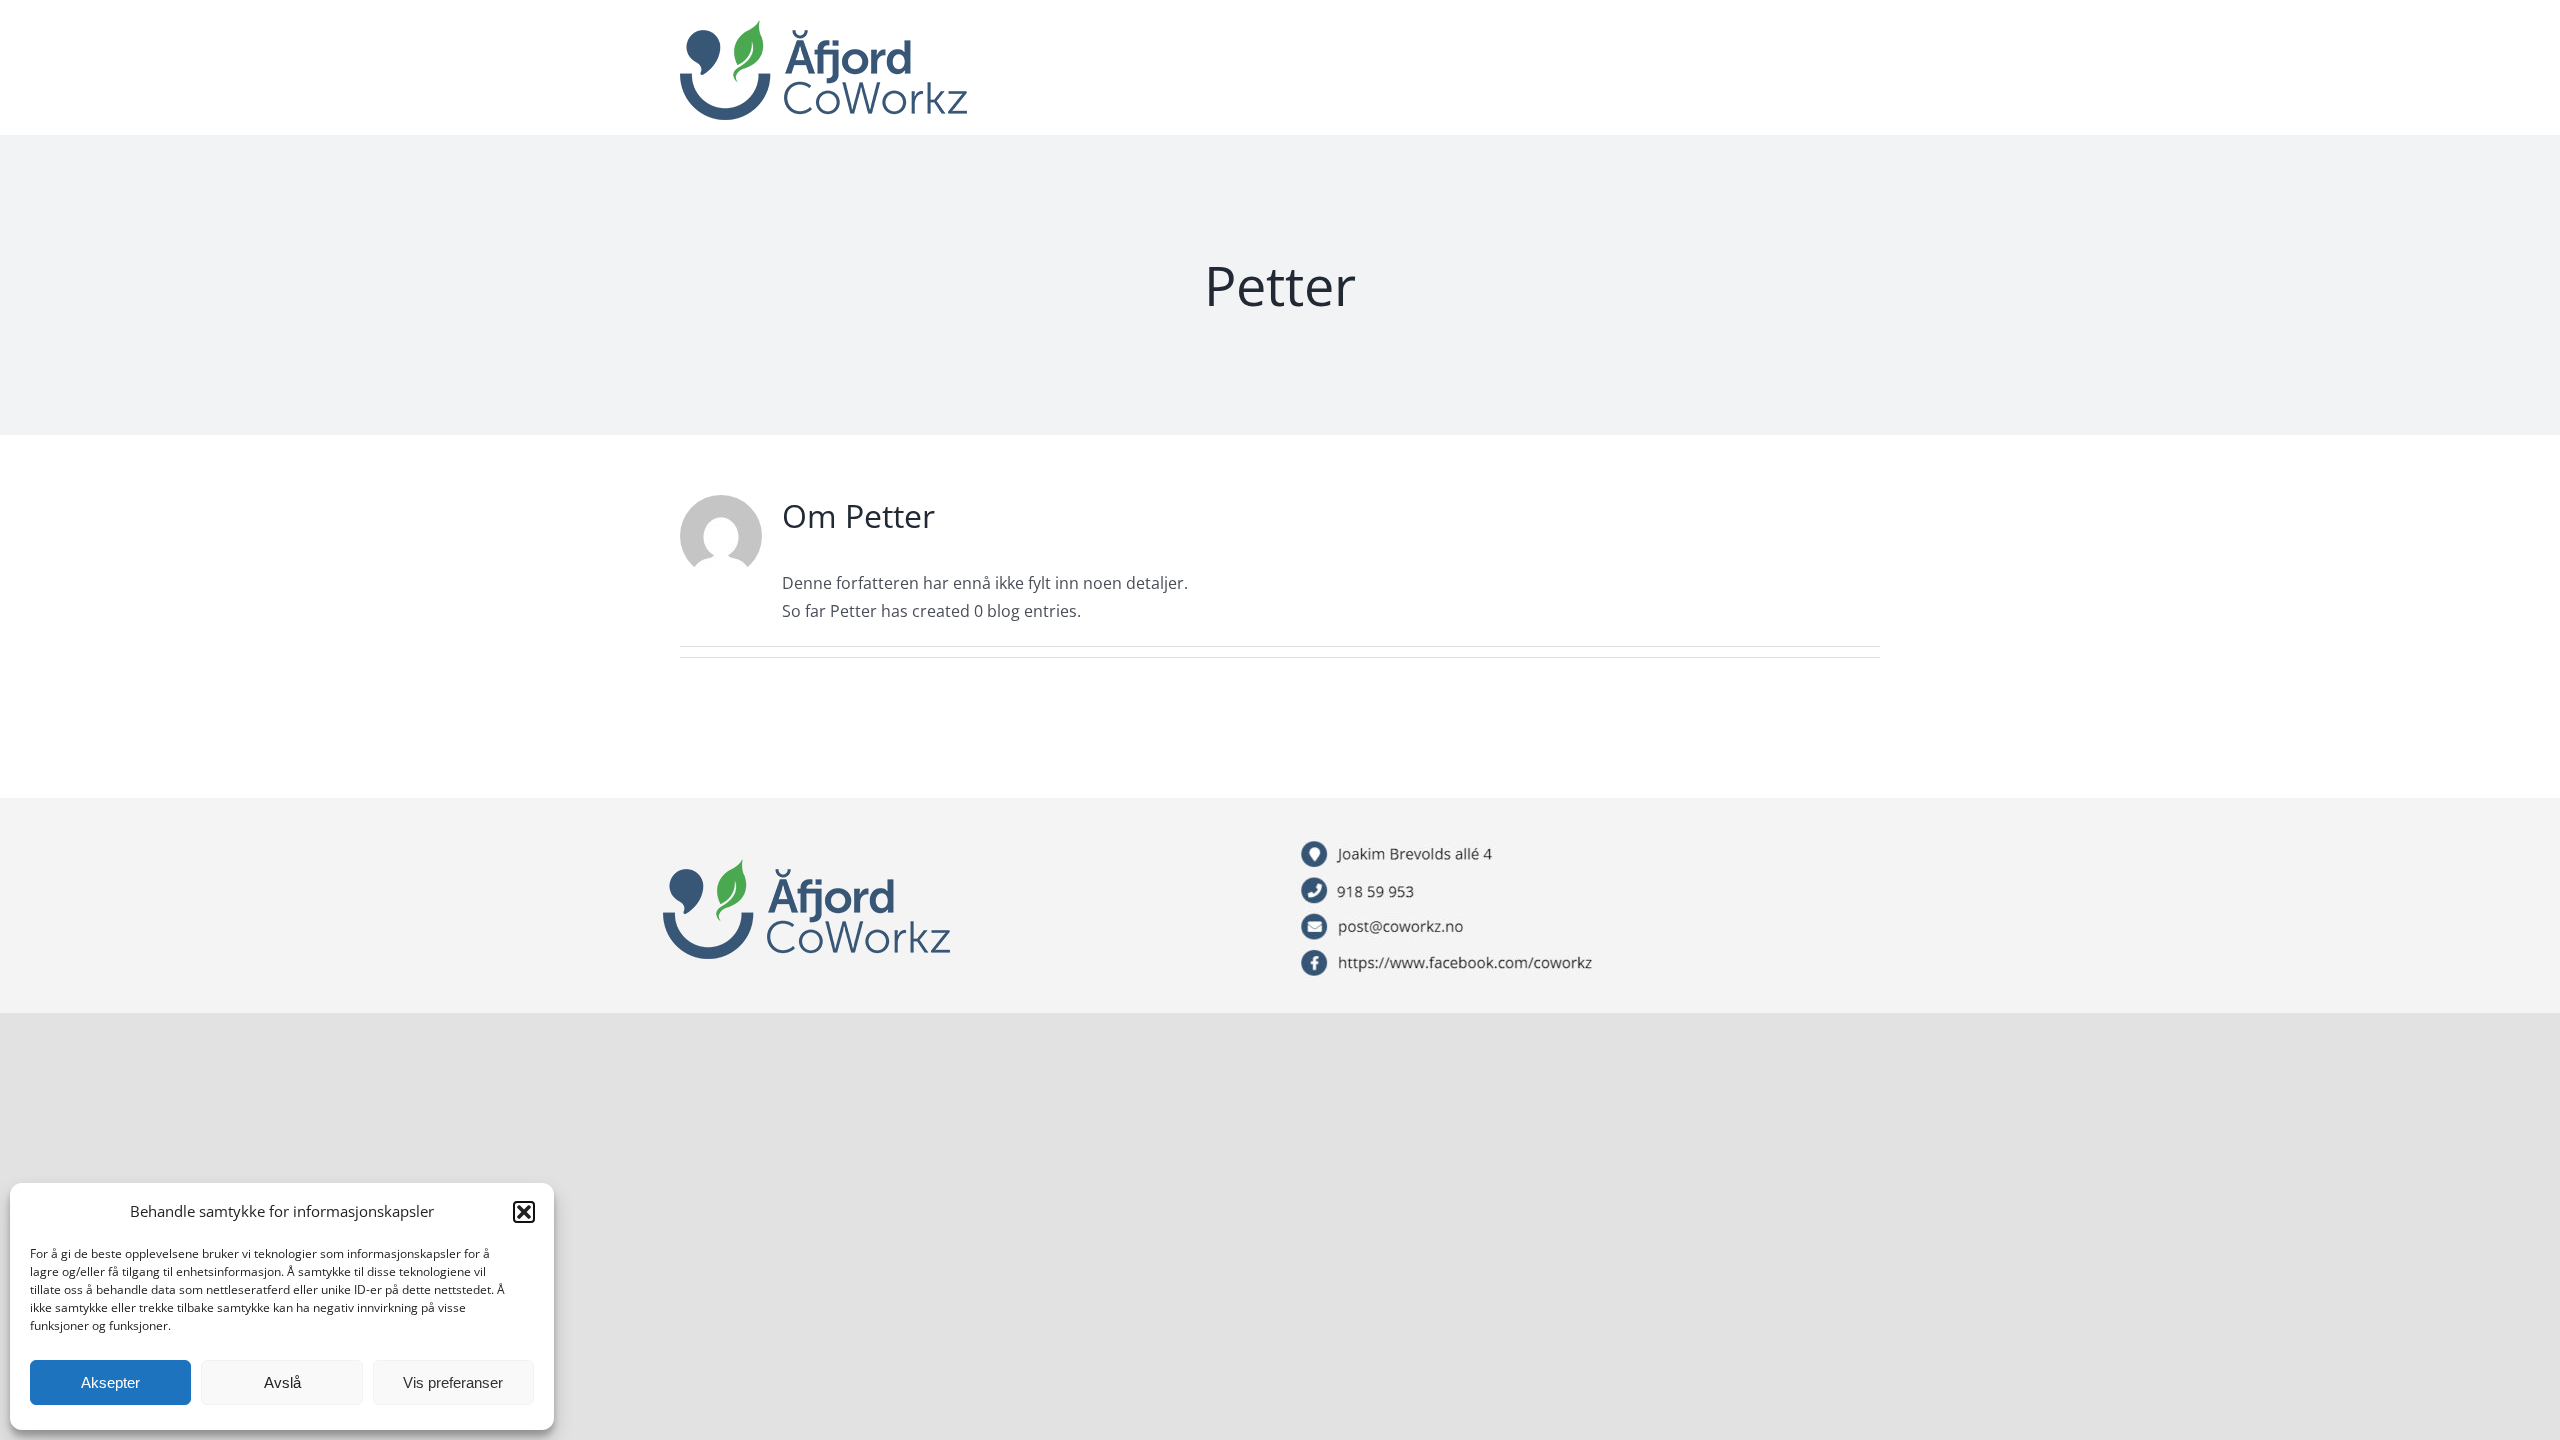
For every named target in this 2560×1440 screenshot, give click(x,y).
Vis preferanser (453, 1382)
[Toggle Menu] (1865, 73)
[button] (524, 1212)
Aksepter (110, 1382)
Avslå (282, 1382)
